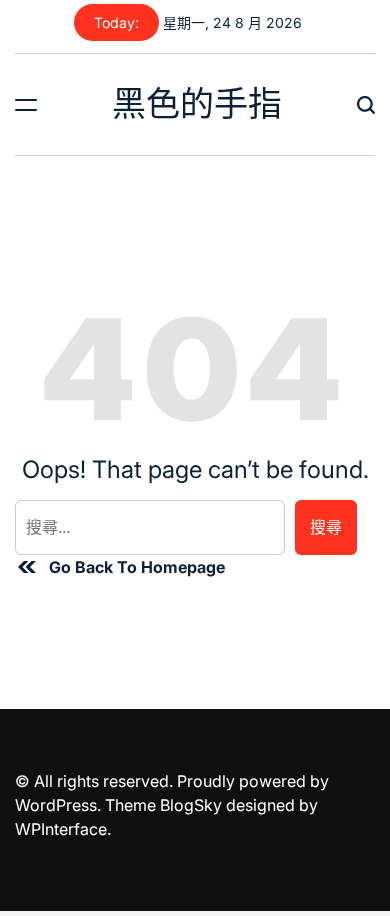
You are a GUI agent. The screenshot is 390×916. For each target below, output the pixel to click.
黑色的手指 (197, 104)
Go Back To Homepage (137, 567)
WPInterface (61, 829)
